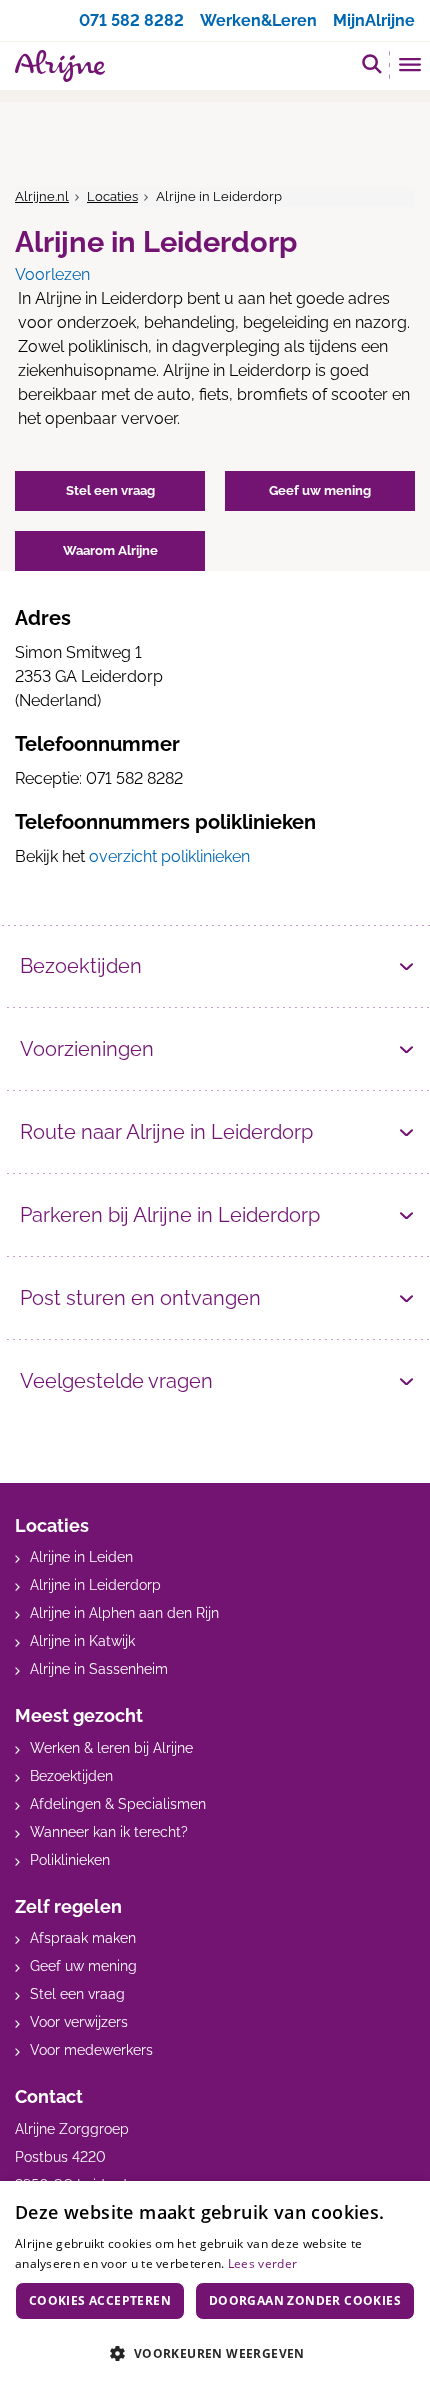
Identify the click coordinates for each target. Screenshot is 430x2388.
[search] (372, 63)
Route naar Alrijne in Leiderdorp (166, 1132)
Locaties (112, 196)
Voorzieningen (87, 1049)
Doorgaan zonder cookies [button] (305, 2300)
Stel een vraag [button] (110, 490)
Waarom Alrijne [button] (110, 550)
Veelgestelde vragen (116, 1381)
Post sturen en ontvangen (140, 1298)
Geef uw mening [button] (320, 490)
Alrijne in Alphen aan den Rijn (124, 1613)
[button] (215, 2353)
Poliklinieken (70, 1860)
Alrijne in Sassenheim (99, 1669)
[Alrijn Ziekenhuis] (60, 66)
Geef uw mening (83, 1966)
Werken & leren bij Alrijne (111, 1748)
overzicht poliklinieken (169, 856)
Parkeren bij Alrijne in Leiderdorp (170, 1215)
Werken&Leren (258, 20)
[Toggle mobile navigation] (410, 67)
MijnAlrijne (374, 20)
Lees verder (262, 2263)
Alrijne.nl (42, 196)
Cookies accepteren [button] (100, 2300)
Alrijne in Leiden (81, 1557)
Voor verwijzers (79, 2022)
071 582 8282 (131, 20)
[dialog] (215, 2284)
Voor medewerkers (91, 2050)
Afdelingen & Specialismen (118, 1804)
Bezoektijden (81, 966)
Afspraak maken (83, 1938)
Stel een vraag (77, 1994)
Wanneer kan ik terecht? (109, 1832)
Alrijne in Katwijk (82, 1641)
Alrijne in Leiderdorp (95, 1585)
